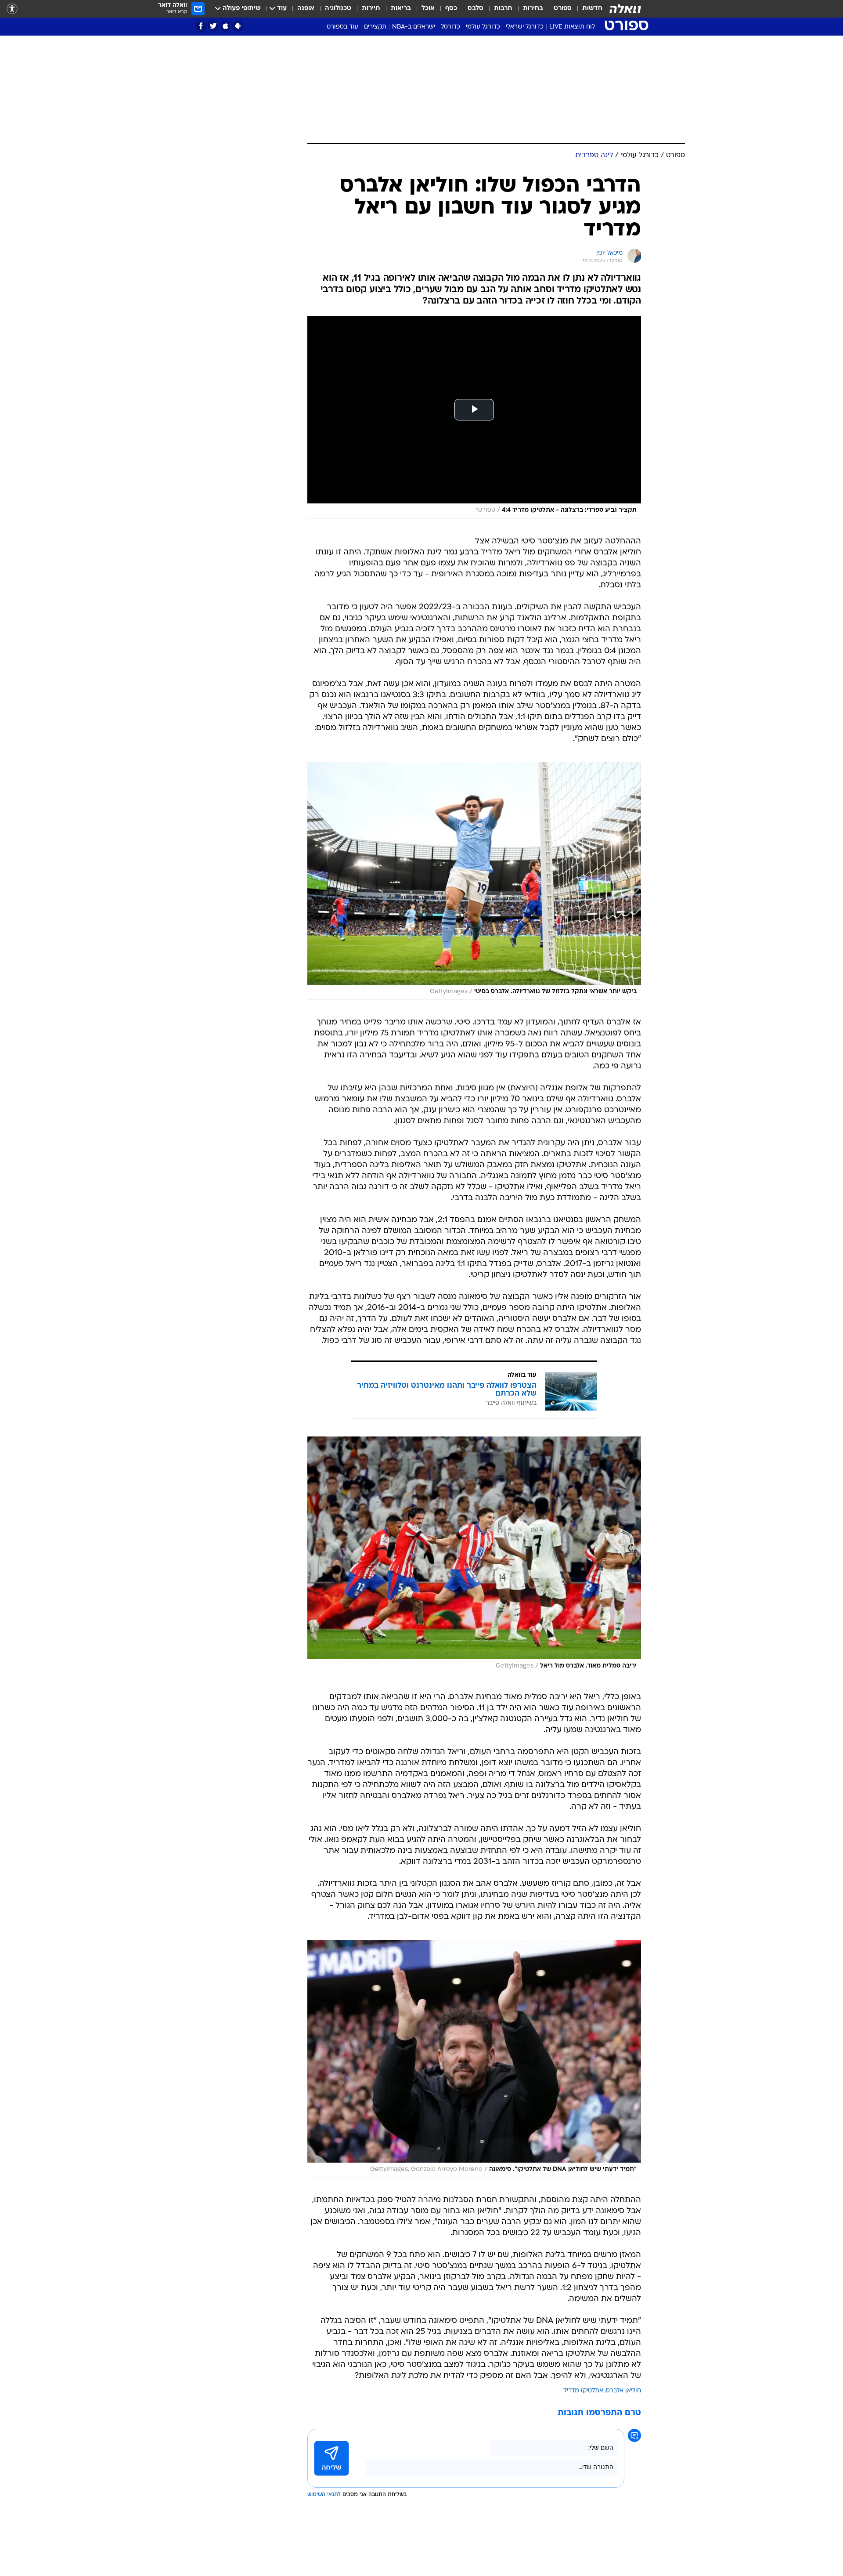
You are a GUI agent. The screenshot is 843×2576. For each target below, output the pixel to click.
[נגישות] (12, 9)
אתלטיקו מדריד (583, 2391)
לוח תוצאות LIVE (572, 27)
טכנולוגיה (338, 9)
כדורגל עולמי (483, 27)
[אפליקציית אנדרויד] (238, 26)
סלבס (476, 9)
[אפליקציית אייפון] (225, 26)
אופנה (306, 9)
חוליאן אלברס (623, 2391)
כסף (451, 9)
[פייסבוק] (201, 26)
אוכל (428, 9)
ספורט (563, 9)
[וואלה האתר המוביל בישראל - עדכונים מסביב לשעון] (625, 9)
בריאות (401, 9)
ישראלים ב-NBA (414, 27)
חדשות (592, 9)
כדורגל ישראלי (525, 27)
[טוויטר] (213, 26)
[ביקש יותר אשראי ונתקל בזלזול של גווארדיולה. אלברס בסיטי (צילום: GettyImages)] (474, 881)
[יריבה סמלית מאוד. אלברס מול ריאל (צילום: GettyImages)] (474, 1555)
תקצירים (375, 27)
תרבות (503, 9)
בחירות (533, 9)
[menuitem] (587, 9)
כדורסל (450, 27)
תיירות (371, 9)
